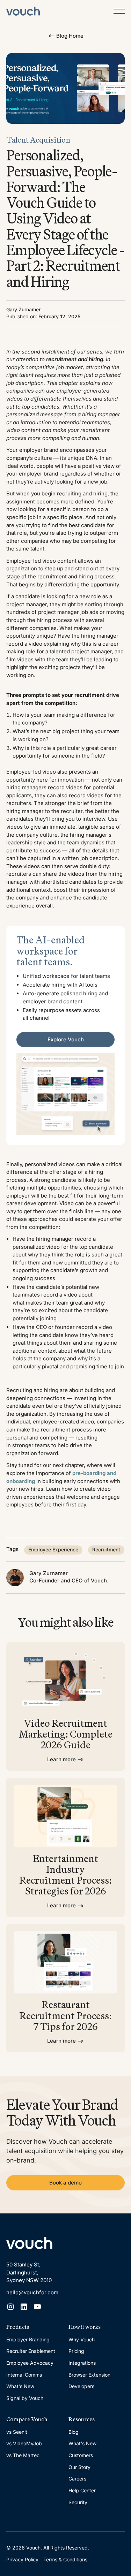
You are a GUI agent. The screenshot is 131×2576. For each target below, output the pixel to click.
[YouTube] (37, 2307)
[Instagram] (10, 2307)
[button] (119, 11)
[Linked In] (24, 2307)
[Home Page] (23, 11)
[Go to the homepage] (29, 2243)
